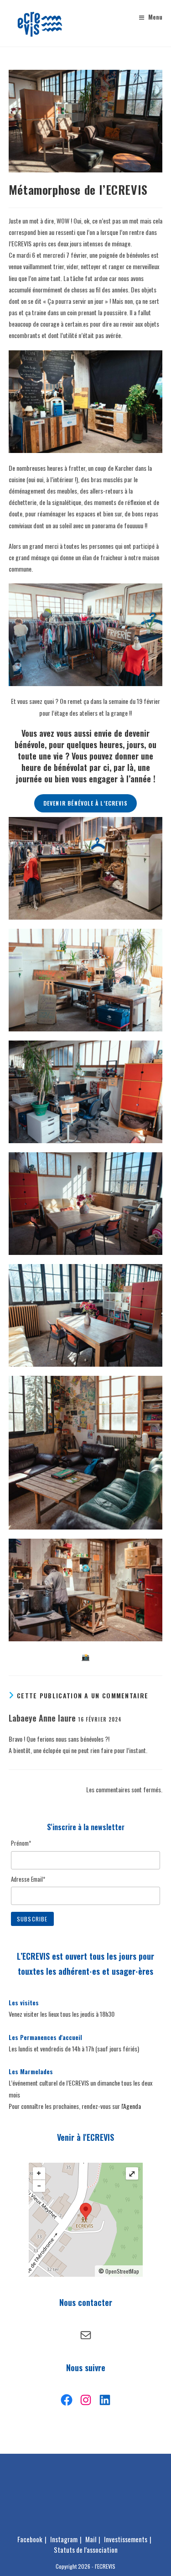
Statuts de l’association (86, 2550)
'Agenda (132, 2106)
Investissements (126, 2539)
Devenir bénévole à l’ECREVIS (86, 803)
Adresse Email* (28, 1879)
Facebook (30, 2539)
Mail (91, 2539)
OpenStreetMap (122, 2271)
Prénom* (21, 1843)
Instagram (64, 2539)
